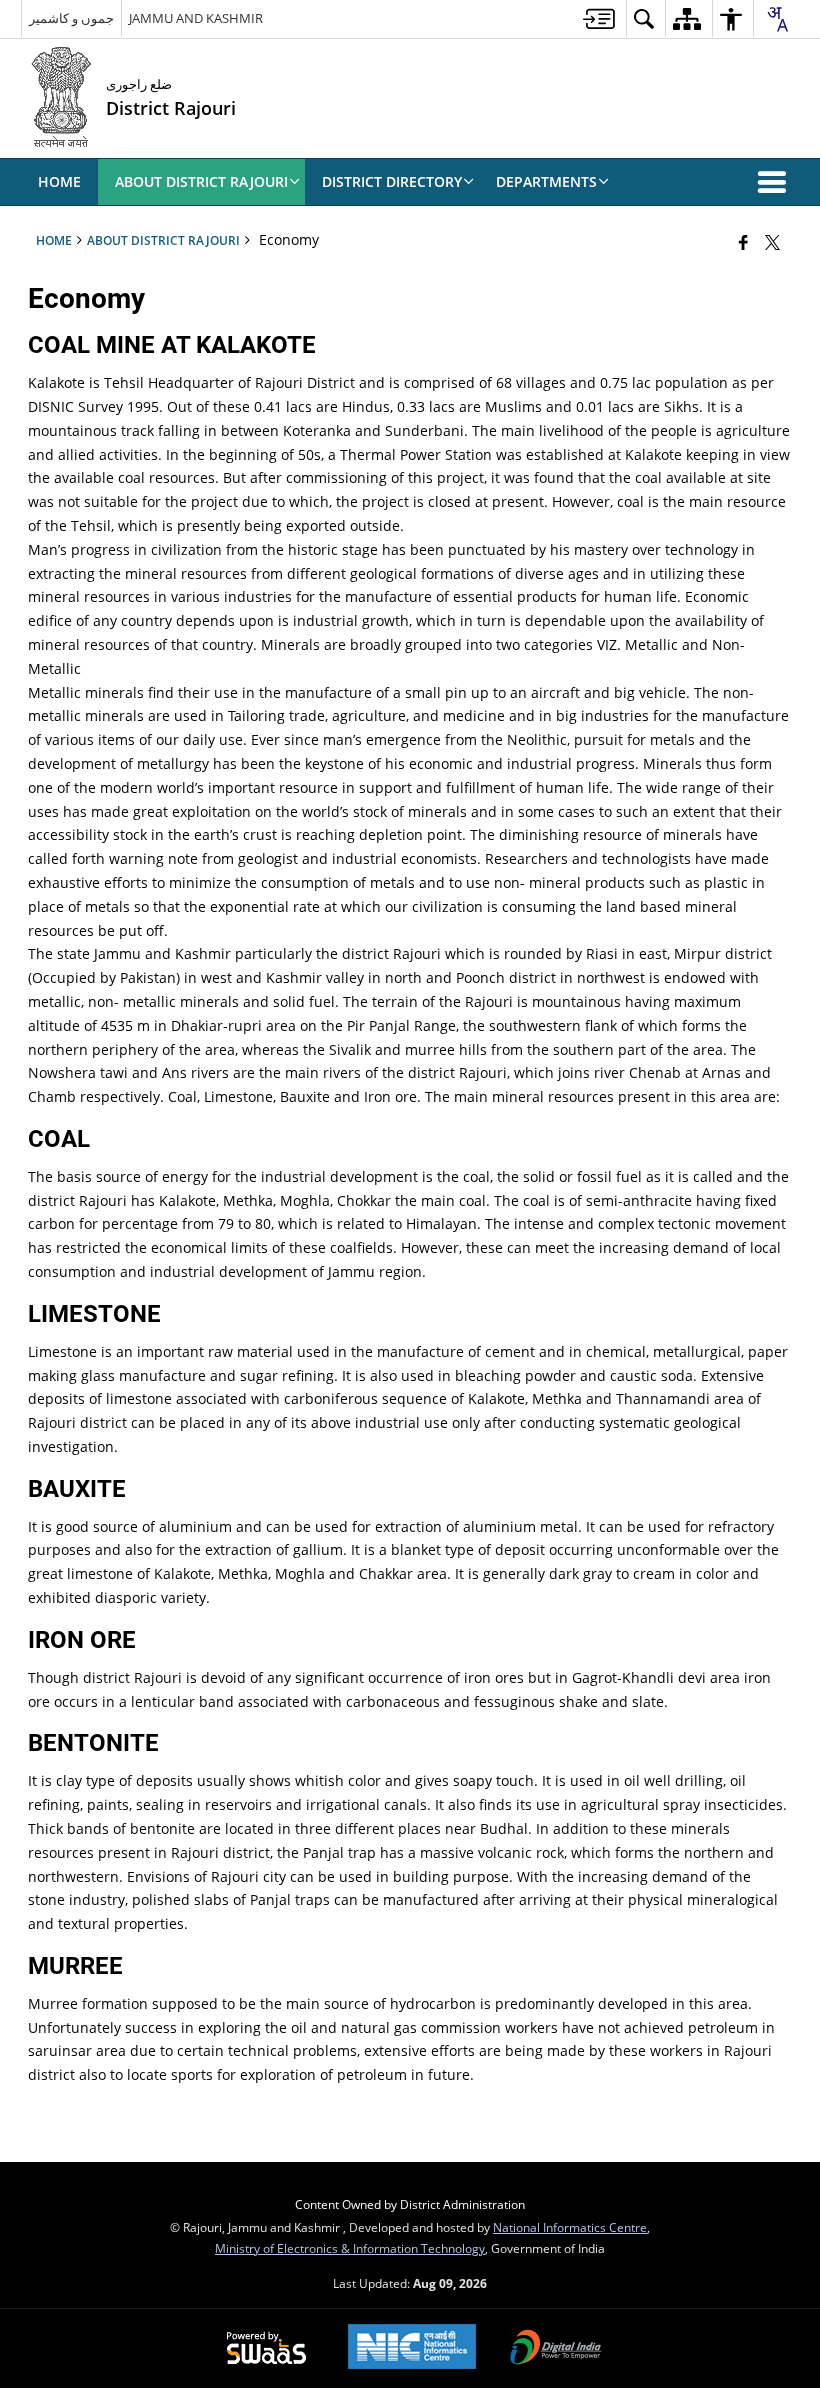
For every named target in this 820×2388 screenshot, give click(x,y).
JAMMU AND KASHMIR (196, 18)
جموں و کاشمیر (71, 18)
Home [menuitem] (59, 181)
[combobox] (777, 19)
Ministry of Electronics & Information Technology (350, 2248)
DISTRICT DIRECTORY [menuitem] (392, 181)
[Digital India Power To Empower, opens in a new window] (556, 2349)
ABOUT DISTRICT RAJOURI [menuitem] (201, 181)
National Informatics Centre (570, 2227)
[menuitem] (599, 18)
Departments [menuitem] (546, 181)
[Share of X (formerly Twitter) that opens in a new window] (772, 242)
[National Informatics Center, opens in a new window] (412, 2348)
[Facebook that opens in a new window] (743, 242)
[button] (776, 182)
